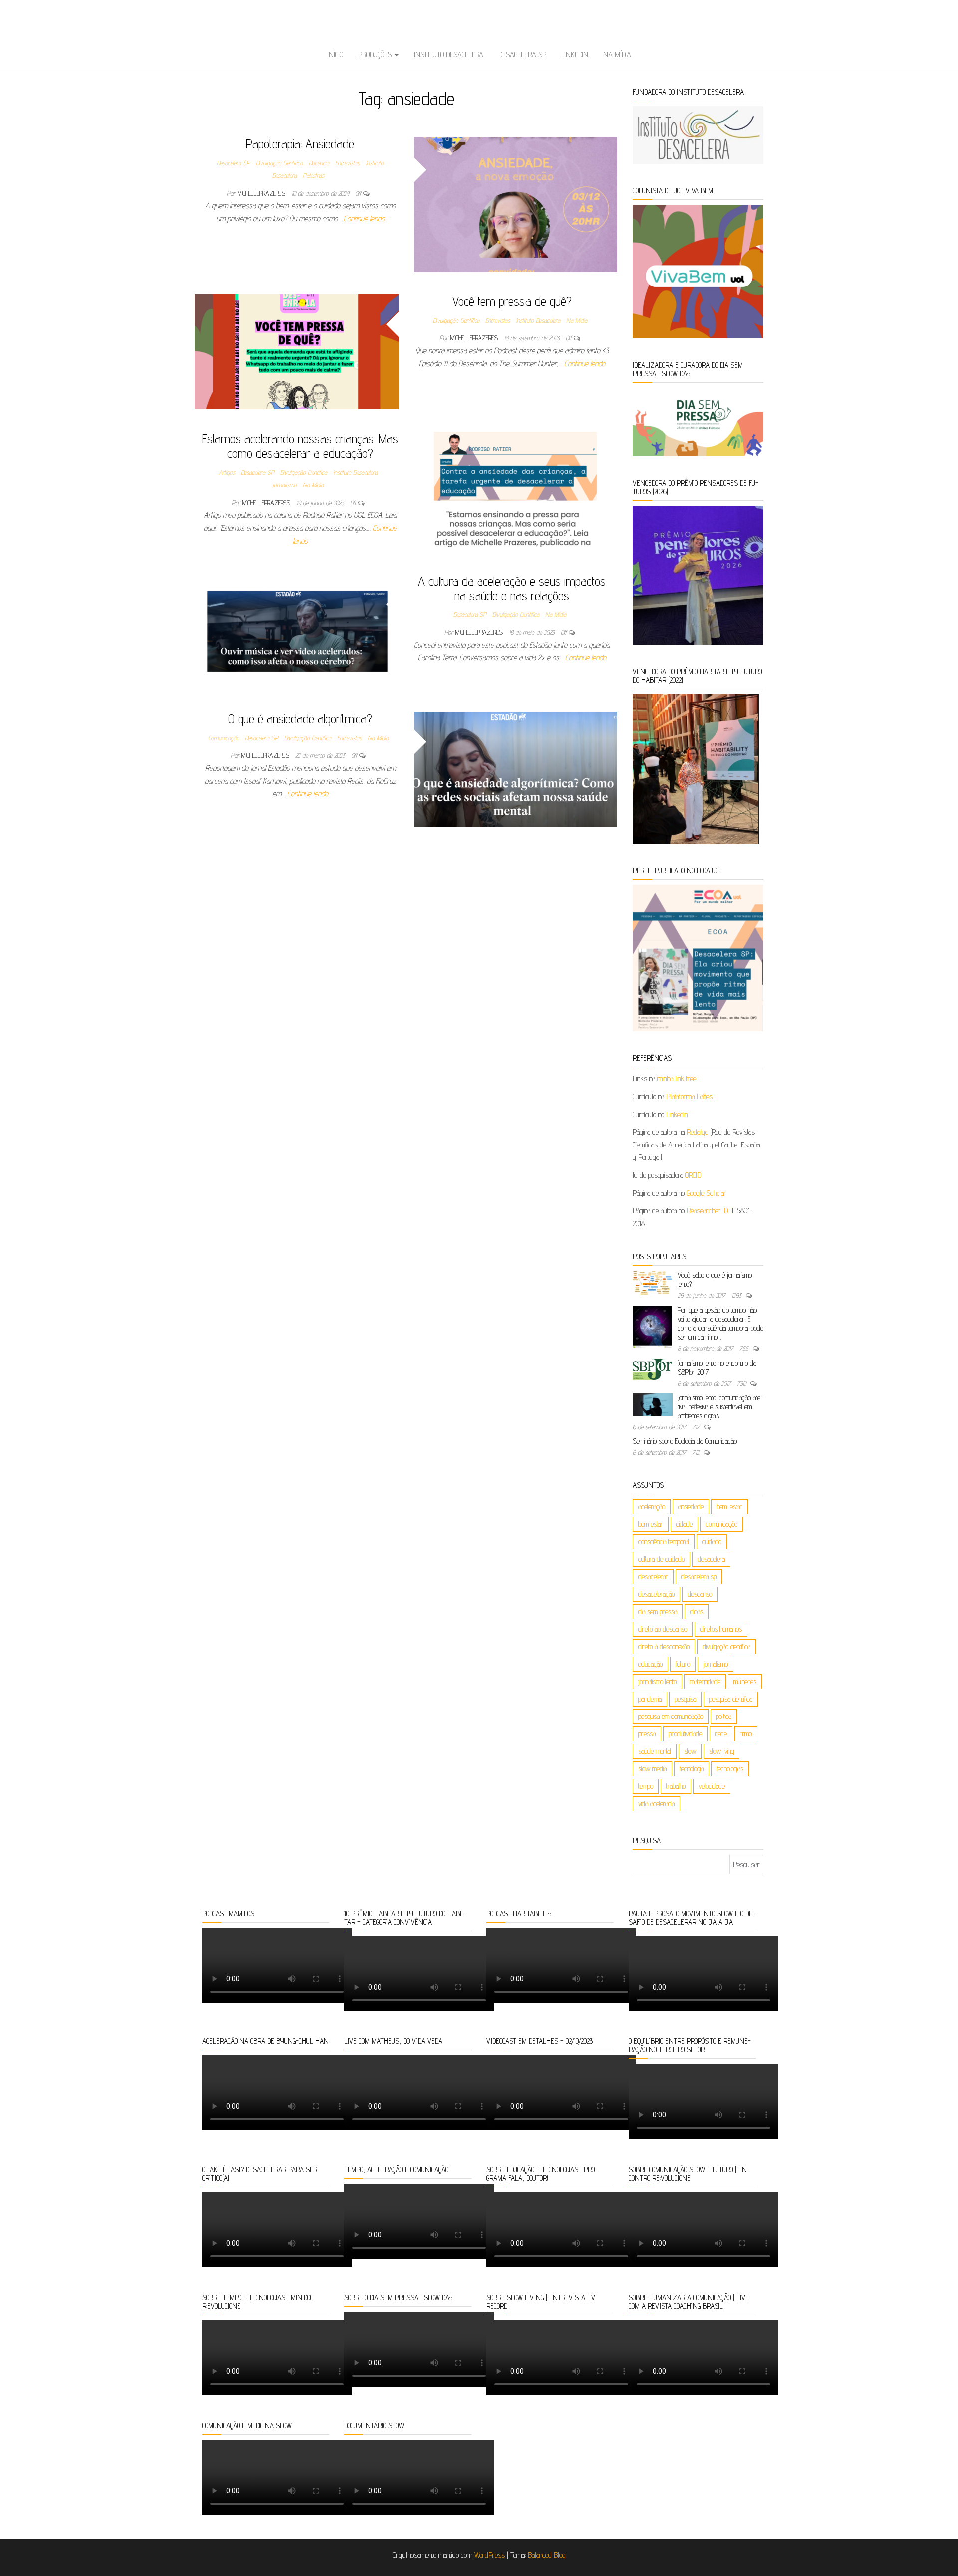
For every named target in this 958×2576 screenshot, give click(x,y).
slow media (652, 1769)
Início (335, 55)
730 (742, 1383)
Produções (376, 55)
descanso (700, 1594)
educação (650, 1664)
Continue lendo (364, 218)
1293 (737, 1295)
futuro (683, 1664)
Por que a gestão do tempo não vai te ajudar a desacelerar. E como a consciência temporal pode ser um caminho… (720, 1323)
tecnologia (692, 1769)
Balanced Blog (547, 2555)
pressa (647, 1734)
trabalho (676, 1786)
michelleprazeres (262, 193)
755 (745, 1348)
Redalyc (697, 1132)
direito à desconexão (664, 1646)
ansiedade (691, 1507)
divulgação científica (726, 1646)
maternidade (705, 1681)
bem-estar (729, 1507)
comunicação (721, 1524)
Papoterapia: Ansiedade (300, 143)
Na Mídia (617, 55)
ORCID (693, 1175)
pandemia (650, 1699)
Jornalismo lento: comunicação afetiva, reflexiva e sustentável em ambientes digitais (720, 1406)
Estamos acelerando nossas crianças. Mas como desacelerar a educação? (300, 446)
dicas (697, 1611)
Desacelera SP (522, 55)
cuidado (712, 1542)
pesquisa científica (731, 1699)
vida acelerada (656, 1804)
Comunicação (224, 738)
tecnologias (730, 1769)
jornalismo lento (657, 1681)
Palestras (314, 175)
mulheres (745, 1681)
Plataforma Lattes (689, 1096)
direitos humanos (721, 1629)
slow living (721, 1751)
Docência (319, 163)
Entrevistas (348, 163)
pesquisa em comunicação (671, 1716)
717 (697, 1427)
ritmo (746, 1734)
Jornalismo (285, 485)
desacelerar (653, 1576)
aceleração (652, 1507)
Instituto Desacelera (449, 55)
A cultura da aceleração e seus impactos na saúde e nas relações (512, 588)
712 (697, 1452)
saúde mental (655, 1751)
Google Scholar (707, 1193)
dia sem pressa (658, 1611)
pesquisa (685, 1699)
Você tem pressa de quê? (512, 301)
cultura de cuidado (661, 1559)
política (724, 1716)
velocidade (712, 1786)
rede (721, 1734)
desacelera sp (699, 1576)
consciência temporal (664, 1542)
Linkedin (575, 55)
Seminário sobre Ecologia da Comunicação (685, 1441)
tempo (646, 1786)
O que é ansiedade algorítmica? (300, 718)
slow (690, 1751)
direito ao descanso (663, 1629)
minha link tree (677, 1078)
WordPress (489, 2555)
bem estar (651, 1524)
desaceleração (656, 1594)
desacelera (711, 1559)
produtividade (685, 1734)
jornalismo (716, 1664)
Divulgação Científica (279, 163)
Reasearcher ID (707, 1211)
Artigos (227, 472)
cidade (684, 1524)
